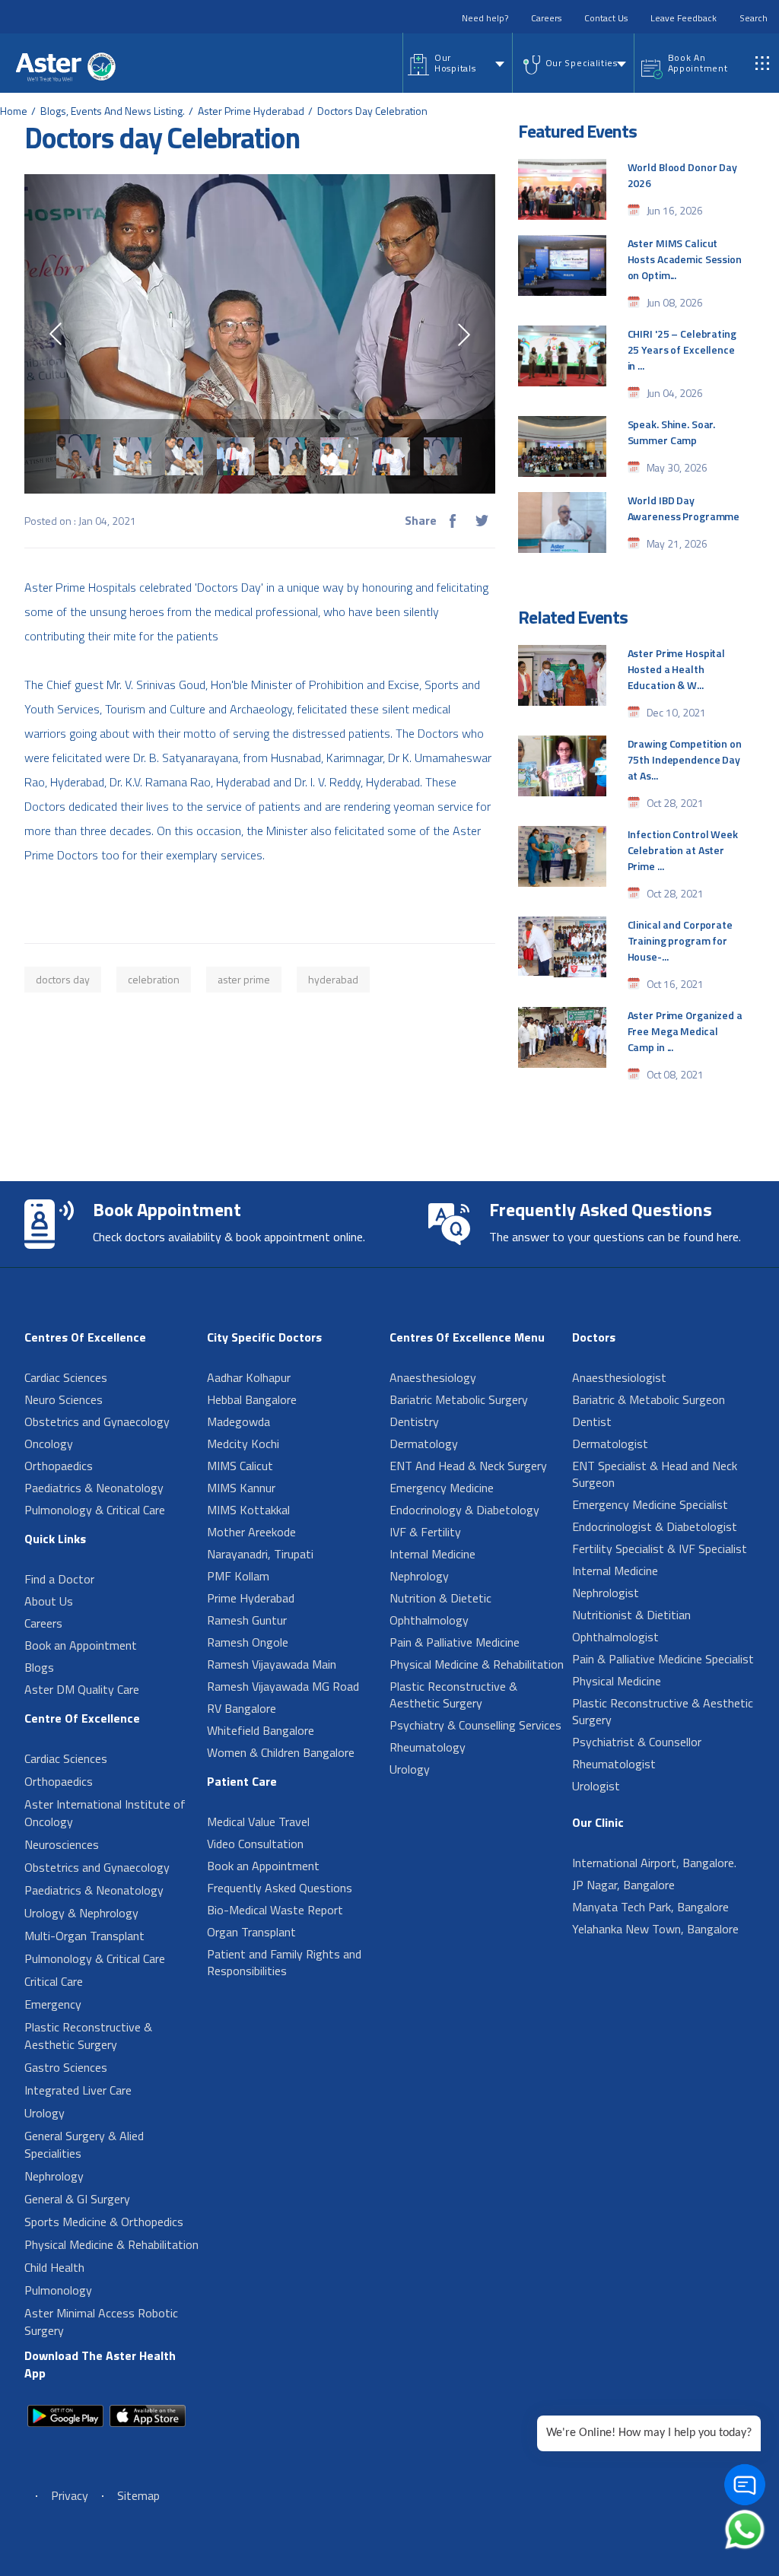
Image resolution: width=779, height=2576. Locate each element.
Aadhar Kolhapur (249, 1377)
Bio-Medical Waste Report (275, 1910)
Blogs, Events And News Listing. (113, 111)
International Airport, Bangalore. (654, 1863)
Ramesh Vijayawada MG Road (283, 1686)
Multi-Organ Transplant (84, 1936)
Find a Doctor (59, 1579)
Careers (546, 18)
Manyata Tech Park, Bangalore (650, 1907)
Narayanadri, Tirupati (260, 1554)
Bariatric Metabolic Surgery (459, 1399)
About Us (49, 1601)
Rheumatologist (614, 1764)
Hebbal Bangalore (252, 1399)
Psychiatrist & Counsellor (637, 1742)
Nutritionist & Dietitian (631, 1615)
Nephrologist (606, 1593)
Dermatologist (610, 1444)
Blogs (39, 1667)
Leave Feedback (684, 18)
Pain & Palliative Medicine (455, 1642)
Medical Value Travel (258, 1822)
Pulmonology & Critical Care (95, 1510)
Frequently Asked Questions (280, 1888)
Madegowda (238, 1421)
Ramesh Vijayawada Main (272, 1664)
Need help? (485, 18)
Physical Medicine (617, 1681)
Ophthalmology (429, 1620)
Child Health (54, 2267)
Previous (56, 334)
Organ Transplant (251, 1932)
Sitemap (138, 2495)
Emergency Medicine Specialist (650, 1504)
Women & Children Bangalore (281, 1752)
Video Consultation (255, 1844)
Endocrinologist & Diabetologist (655, 1526)
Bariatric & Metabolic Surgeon (649, 1399)
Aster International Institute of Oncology (105, 1813)
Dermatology (424, 1444)
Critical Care (54, 1981)
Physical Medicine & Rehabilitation (111, 2244)
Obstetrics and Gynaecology (97, 1421)
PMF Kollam (238, 1576)
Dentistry (414, 1421)
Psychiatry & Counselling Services (475, 1725)
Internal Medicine (432, 1554)
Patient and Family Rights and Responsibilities (284, 1962)
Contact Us (606, 18)
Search (754, 18)
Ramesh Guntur (247, 1620)
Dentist (592, 1421)
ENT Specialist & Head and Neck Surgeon (655, 1474)
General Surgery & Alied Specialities (84, 2144)
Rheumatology (428, 1747)
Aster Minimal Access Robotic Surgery (101, 2322)
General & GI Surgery (77, 2199)
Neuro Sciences (64, 1399)
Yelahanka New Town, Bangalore (655, 1929)
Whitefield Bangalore (261, 1730)
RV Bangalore (242, 1708)
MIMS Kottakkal (248, 1510)
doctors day (63, 979)
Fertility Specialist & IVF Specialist (660, 1548)
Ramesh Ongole (248, 1642)
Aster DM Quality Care (82, 1689)
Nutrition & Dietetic (440, 1598)
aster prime (244, 979)
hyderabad (333, 979)
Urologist (596, 1786)
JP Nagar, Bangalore (623, 1885)
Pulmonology (58, 2290)
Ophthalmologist (615, 1637)
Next (464, 335)
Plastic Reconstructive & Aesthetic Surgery (88, 2036)
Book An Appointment (698, 63)
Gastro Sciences (66, 2067)
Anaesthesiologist (619, 1377)
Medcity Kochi (243, 1444)
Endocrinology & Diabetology (464, 1510)
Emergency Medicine (442, 1488)
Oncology (49, 1444)
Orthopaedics (59, 1466)
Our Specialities (582, 63)
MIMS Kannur (241, 1488)
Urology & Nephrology (81, 1913)
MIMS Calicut (240, 1466)
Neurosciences (62, 1844)
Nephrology (54, 2176)
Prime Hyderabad (251, 1598)
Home (14, 111)
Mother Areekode (251, 1532)
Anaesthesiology (433, 1377)
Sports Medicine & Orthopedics (104, 2222)
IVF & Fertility (425, 1532)
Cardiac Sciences (66, 1377)
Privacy (70, 2495)
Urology (45, 2113)
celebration (154, 979)
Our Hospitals (455, 63)
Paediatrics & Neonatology (94, 1488)
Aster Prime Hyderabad (251, 111)
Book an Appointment (81, 1645)
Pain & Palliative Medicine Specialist (663, 1659)
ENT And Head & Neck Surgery (468, 1466)
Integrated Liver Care (78, 2090)
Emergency (53, 2004)
